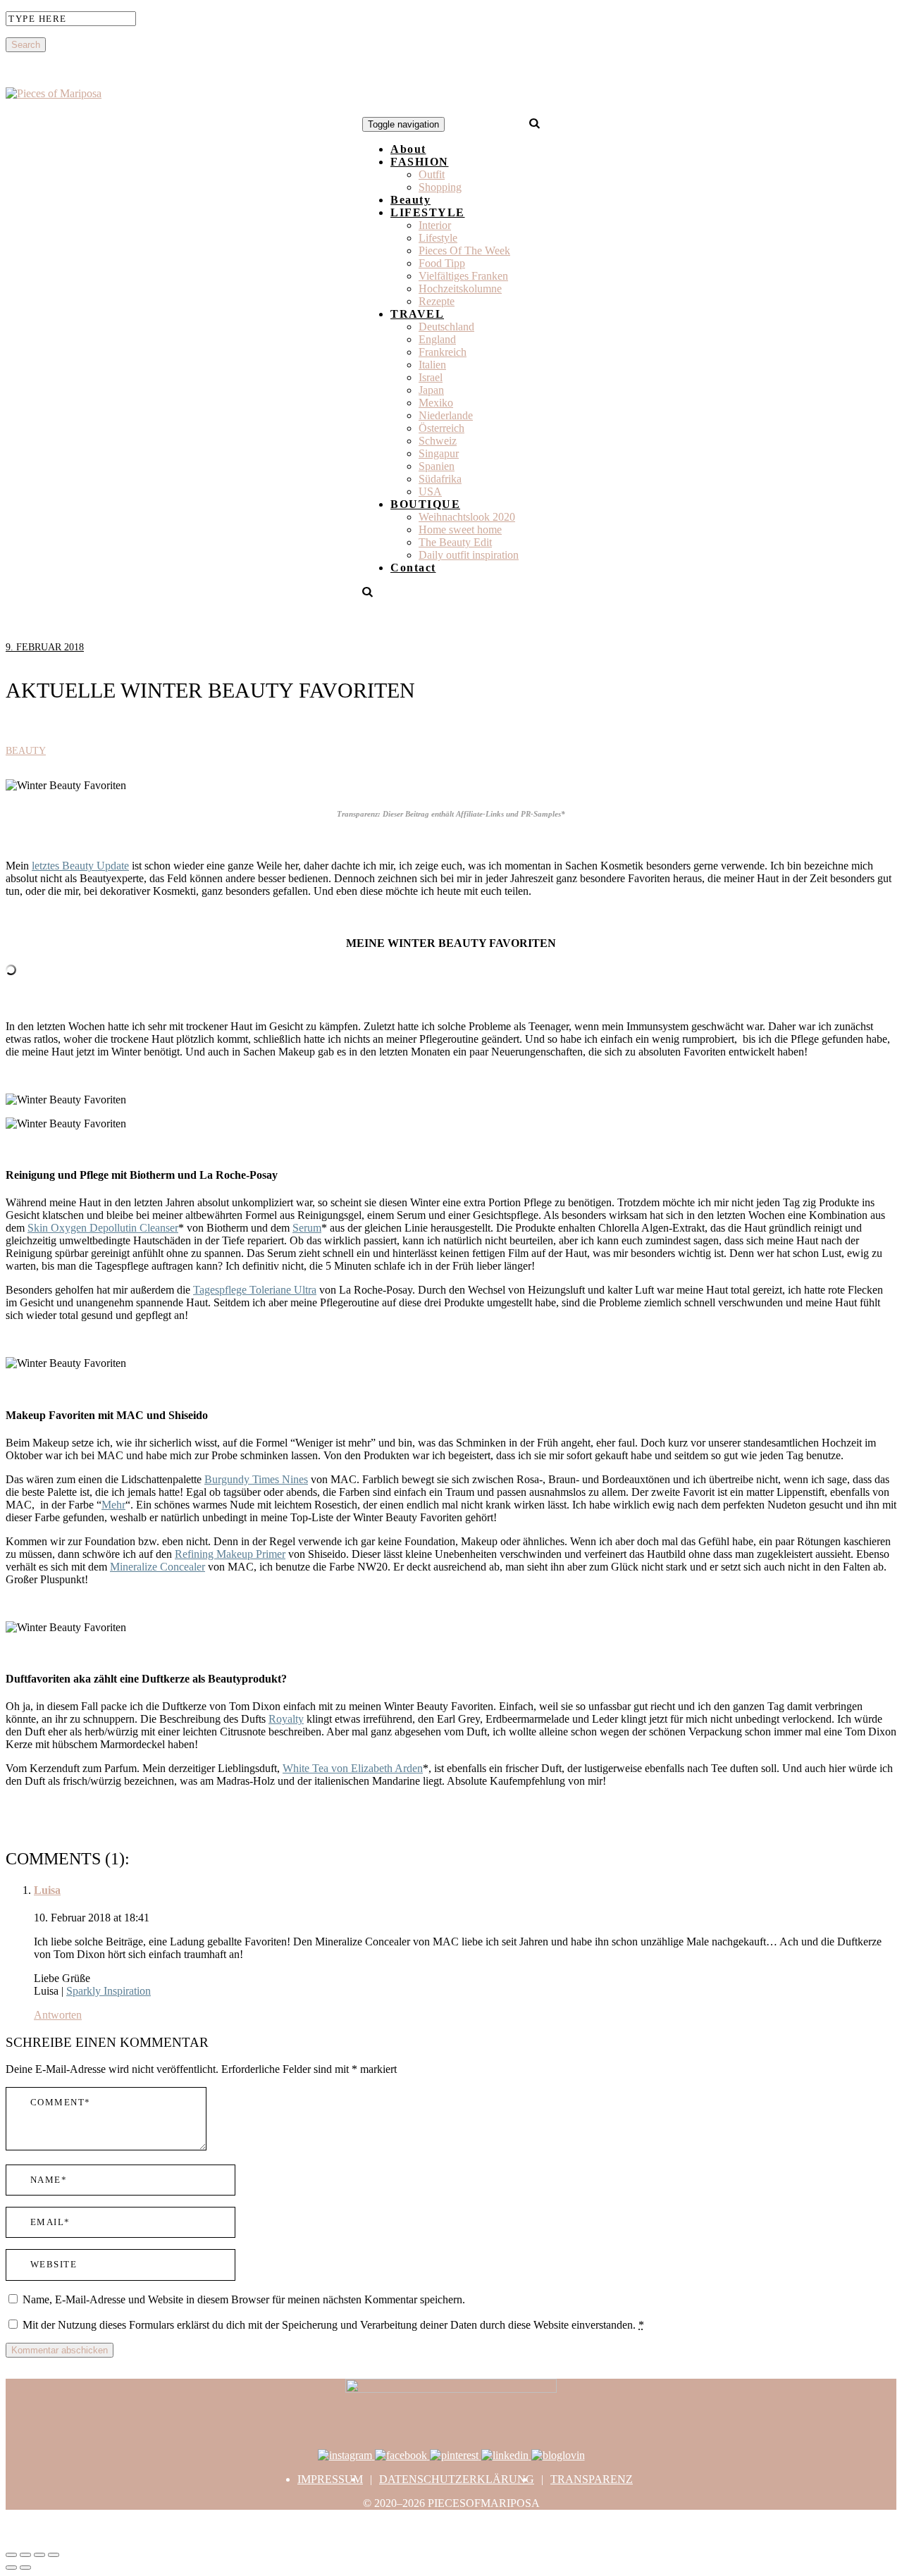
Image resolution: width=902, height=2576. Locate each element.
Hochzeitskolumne (460, 289)
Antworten (58, 2015)
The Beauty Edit (455, 542)
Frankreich (443, 352)
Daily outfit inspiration (469, 555)
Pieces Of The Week (464, 250)
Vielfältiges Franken (463, 276)
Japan (431, 390)
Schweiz (438, 441)
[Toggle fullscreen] (39, 2555)
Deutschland (446, 327)
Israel (431, 377)
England (437, 339)
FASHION (420, 162)
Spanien (437, 466)
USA (430, 491)
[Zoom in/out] (54, 2555)
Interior (435, 225)
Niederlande (446, 415)
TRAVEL (417, 314)
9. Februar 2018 (45, 647)
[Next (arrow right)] (25, 2568)
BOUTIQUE (425, 504)
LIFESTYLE (428, 212)
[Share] (25, 2555)
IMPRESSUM (330, 2479)
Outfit (432, 174)
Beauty (410, 200)
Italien (432, 365)
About (408, 149)
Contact (413, 568)
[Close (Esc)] (11, 2555)
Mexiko (436, 403)
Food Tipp (442, 263)
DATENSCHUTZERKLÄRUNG (457, 2479)
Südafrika (440, 479)
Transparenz (592, 2479)
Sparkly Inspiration (109, 1991)
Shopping (440, 187)
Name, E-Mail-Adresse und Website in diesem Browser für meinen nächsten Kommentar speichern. (244, 2299)
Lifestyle (438, 238)
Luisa (47, 1890)
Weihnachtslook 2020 (467, 517)
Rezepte (437, 301)
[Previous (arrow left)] (11, 2568)
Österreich (441, 428)
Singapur (439, 453)
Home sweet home (460, 530)
